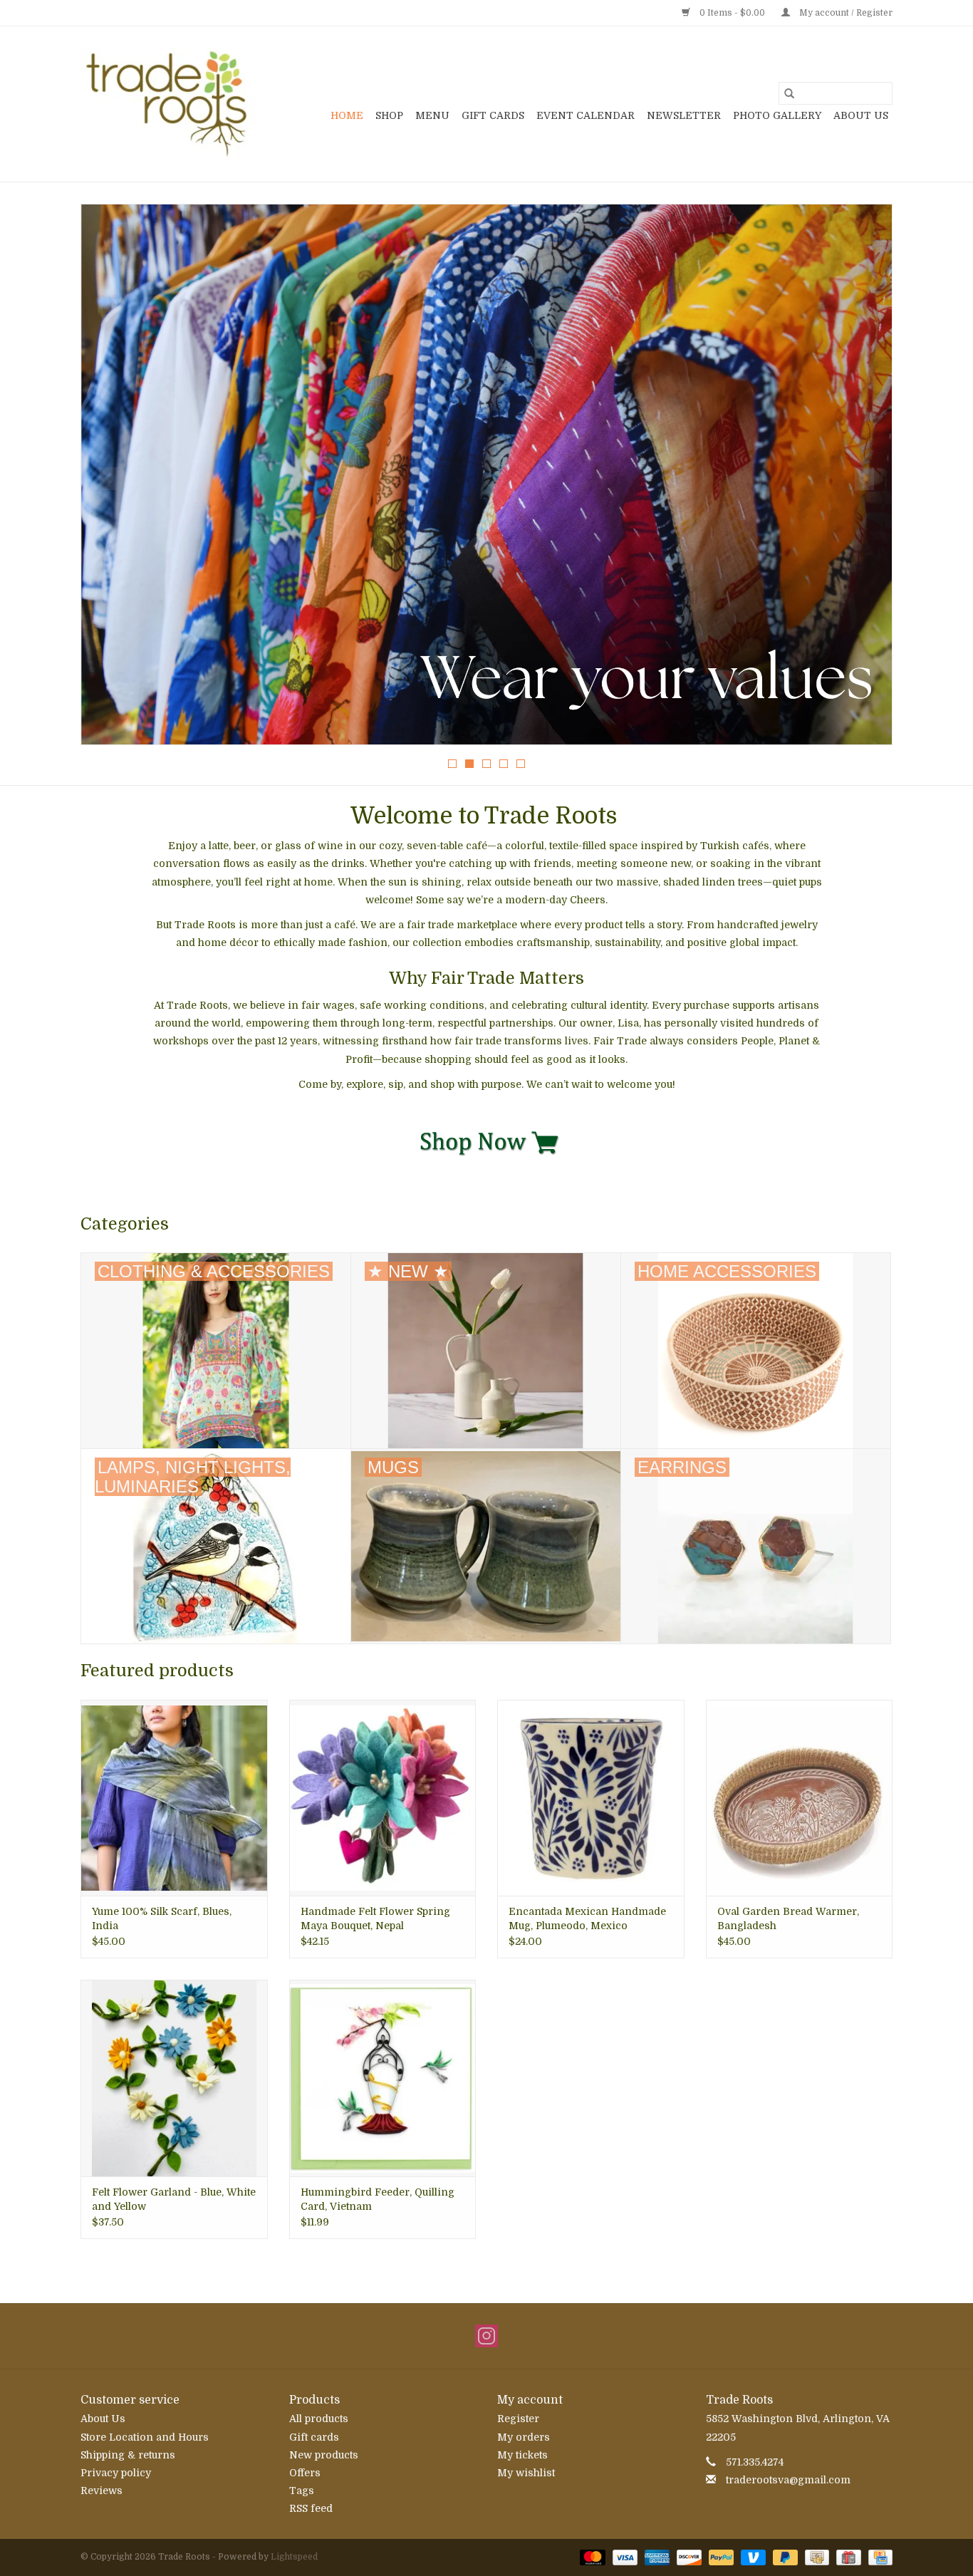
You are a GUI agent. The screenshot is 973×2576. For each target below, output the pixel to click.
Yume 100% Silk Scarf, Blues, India (162, 1918)
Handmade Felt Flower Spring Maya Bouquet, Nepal (375, 1918)
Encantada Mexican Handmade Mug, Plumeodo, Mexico (587, 1918)
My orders (524, 2437)
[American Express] (656, 2557)
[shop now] (487, 1141)
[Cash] (816, 2557)
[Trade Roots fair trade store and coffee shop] (168, 104)
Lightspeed (294, 2557)
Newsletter (684, 115)
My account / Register (845, 13)
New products (324, 2455)
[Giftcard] (847, 2557)
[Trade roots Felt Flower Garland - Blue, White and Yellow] (174, 2078)
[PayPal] (720, 2557)
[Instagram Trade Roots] (486, 2336)
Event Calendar (586, 115)
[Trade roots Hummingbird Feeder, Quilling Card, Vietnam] (383, 2078)
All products (319, 2419)
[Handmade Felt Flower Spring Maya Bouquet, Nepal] (383, 1798)
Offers (305, 2473)
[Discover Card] (688, 2557)
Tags (302, 2491)
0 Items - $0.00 (732, 13)
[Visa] (624, 2557)
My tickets (522, 2455)
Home (347, 115)
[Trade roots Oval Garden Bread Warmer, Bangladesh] (800, 1798)
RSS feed (311, 2508)
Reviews (102, 2491)
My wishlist (526, 2473)
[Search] (789, 93)
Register (518, 2419)
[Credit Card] (878, 2557)
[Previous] (109, 479)
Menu (432, 115)
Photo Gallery (777, 115)
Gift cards (493, 115)
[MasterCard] (591, 2557)
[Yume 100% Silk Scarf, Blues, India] (174, 1798)
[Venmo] (752, 2557)
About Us (861, 115)
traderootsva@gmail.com (788, 2480)
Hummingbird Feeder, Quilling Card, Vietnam (378, 2199)
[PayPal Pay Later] (784, 2557)
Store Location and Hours (145, 2437)
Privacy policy (116, 2473)
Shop (389, 115)
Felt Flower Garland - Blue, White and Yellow (174, 2199)
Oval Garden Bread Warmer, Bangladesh (788, 1918)
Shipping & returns (128, 2455)
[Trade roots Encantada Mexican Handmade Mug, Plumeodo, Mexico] (591, 1798)
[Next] (864, 479)
